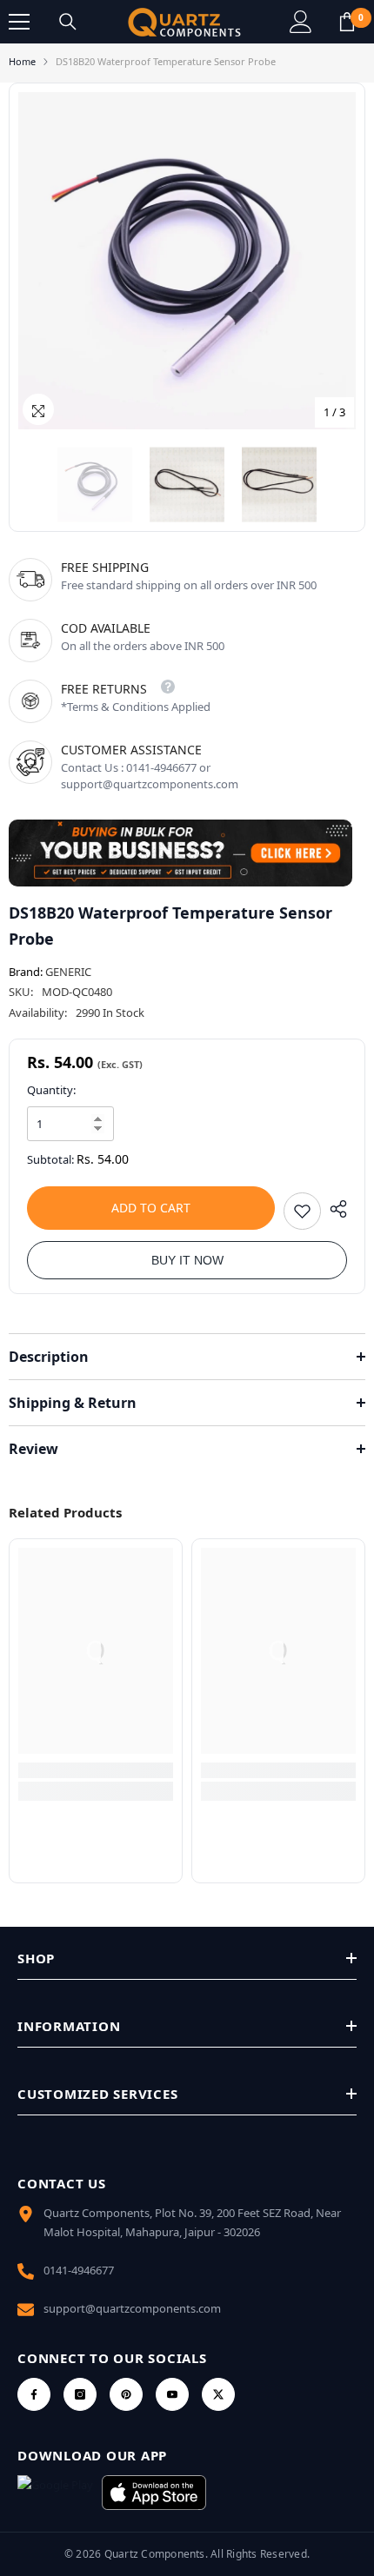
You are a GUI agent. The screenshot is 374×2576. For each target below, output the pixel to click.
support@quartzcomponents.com (132, 2308)
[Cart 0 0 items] (347, 22)
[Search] (68, 22)
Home (22, 61)
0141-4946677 (79, 2270)
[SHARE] (334, 1209)
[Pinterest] (126, 2394)
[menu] (19, 22)
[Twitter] (218, 2394)
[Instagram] (80, 2394)
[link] (96, 1770)
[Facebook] (34, 2394)
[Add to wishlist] (302, 1211)
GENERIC (68, 972)
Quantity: (51, 1090)
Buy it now (187, 1260)
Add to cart (151, 1208)
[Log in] (301, 22)
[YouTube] (172, 2394)
